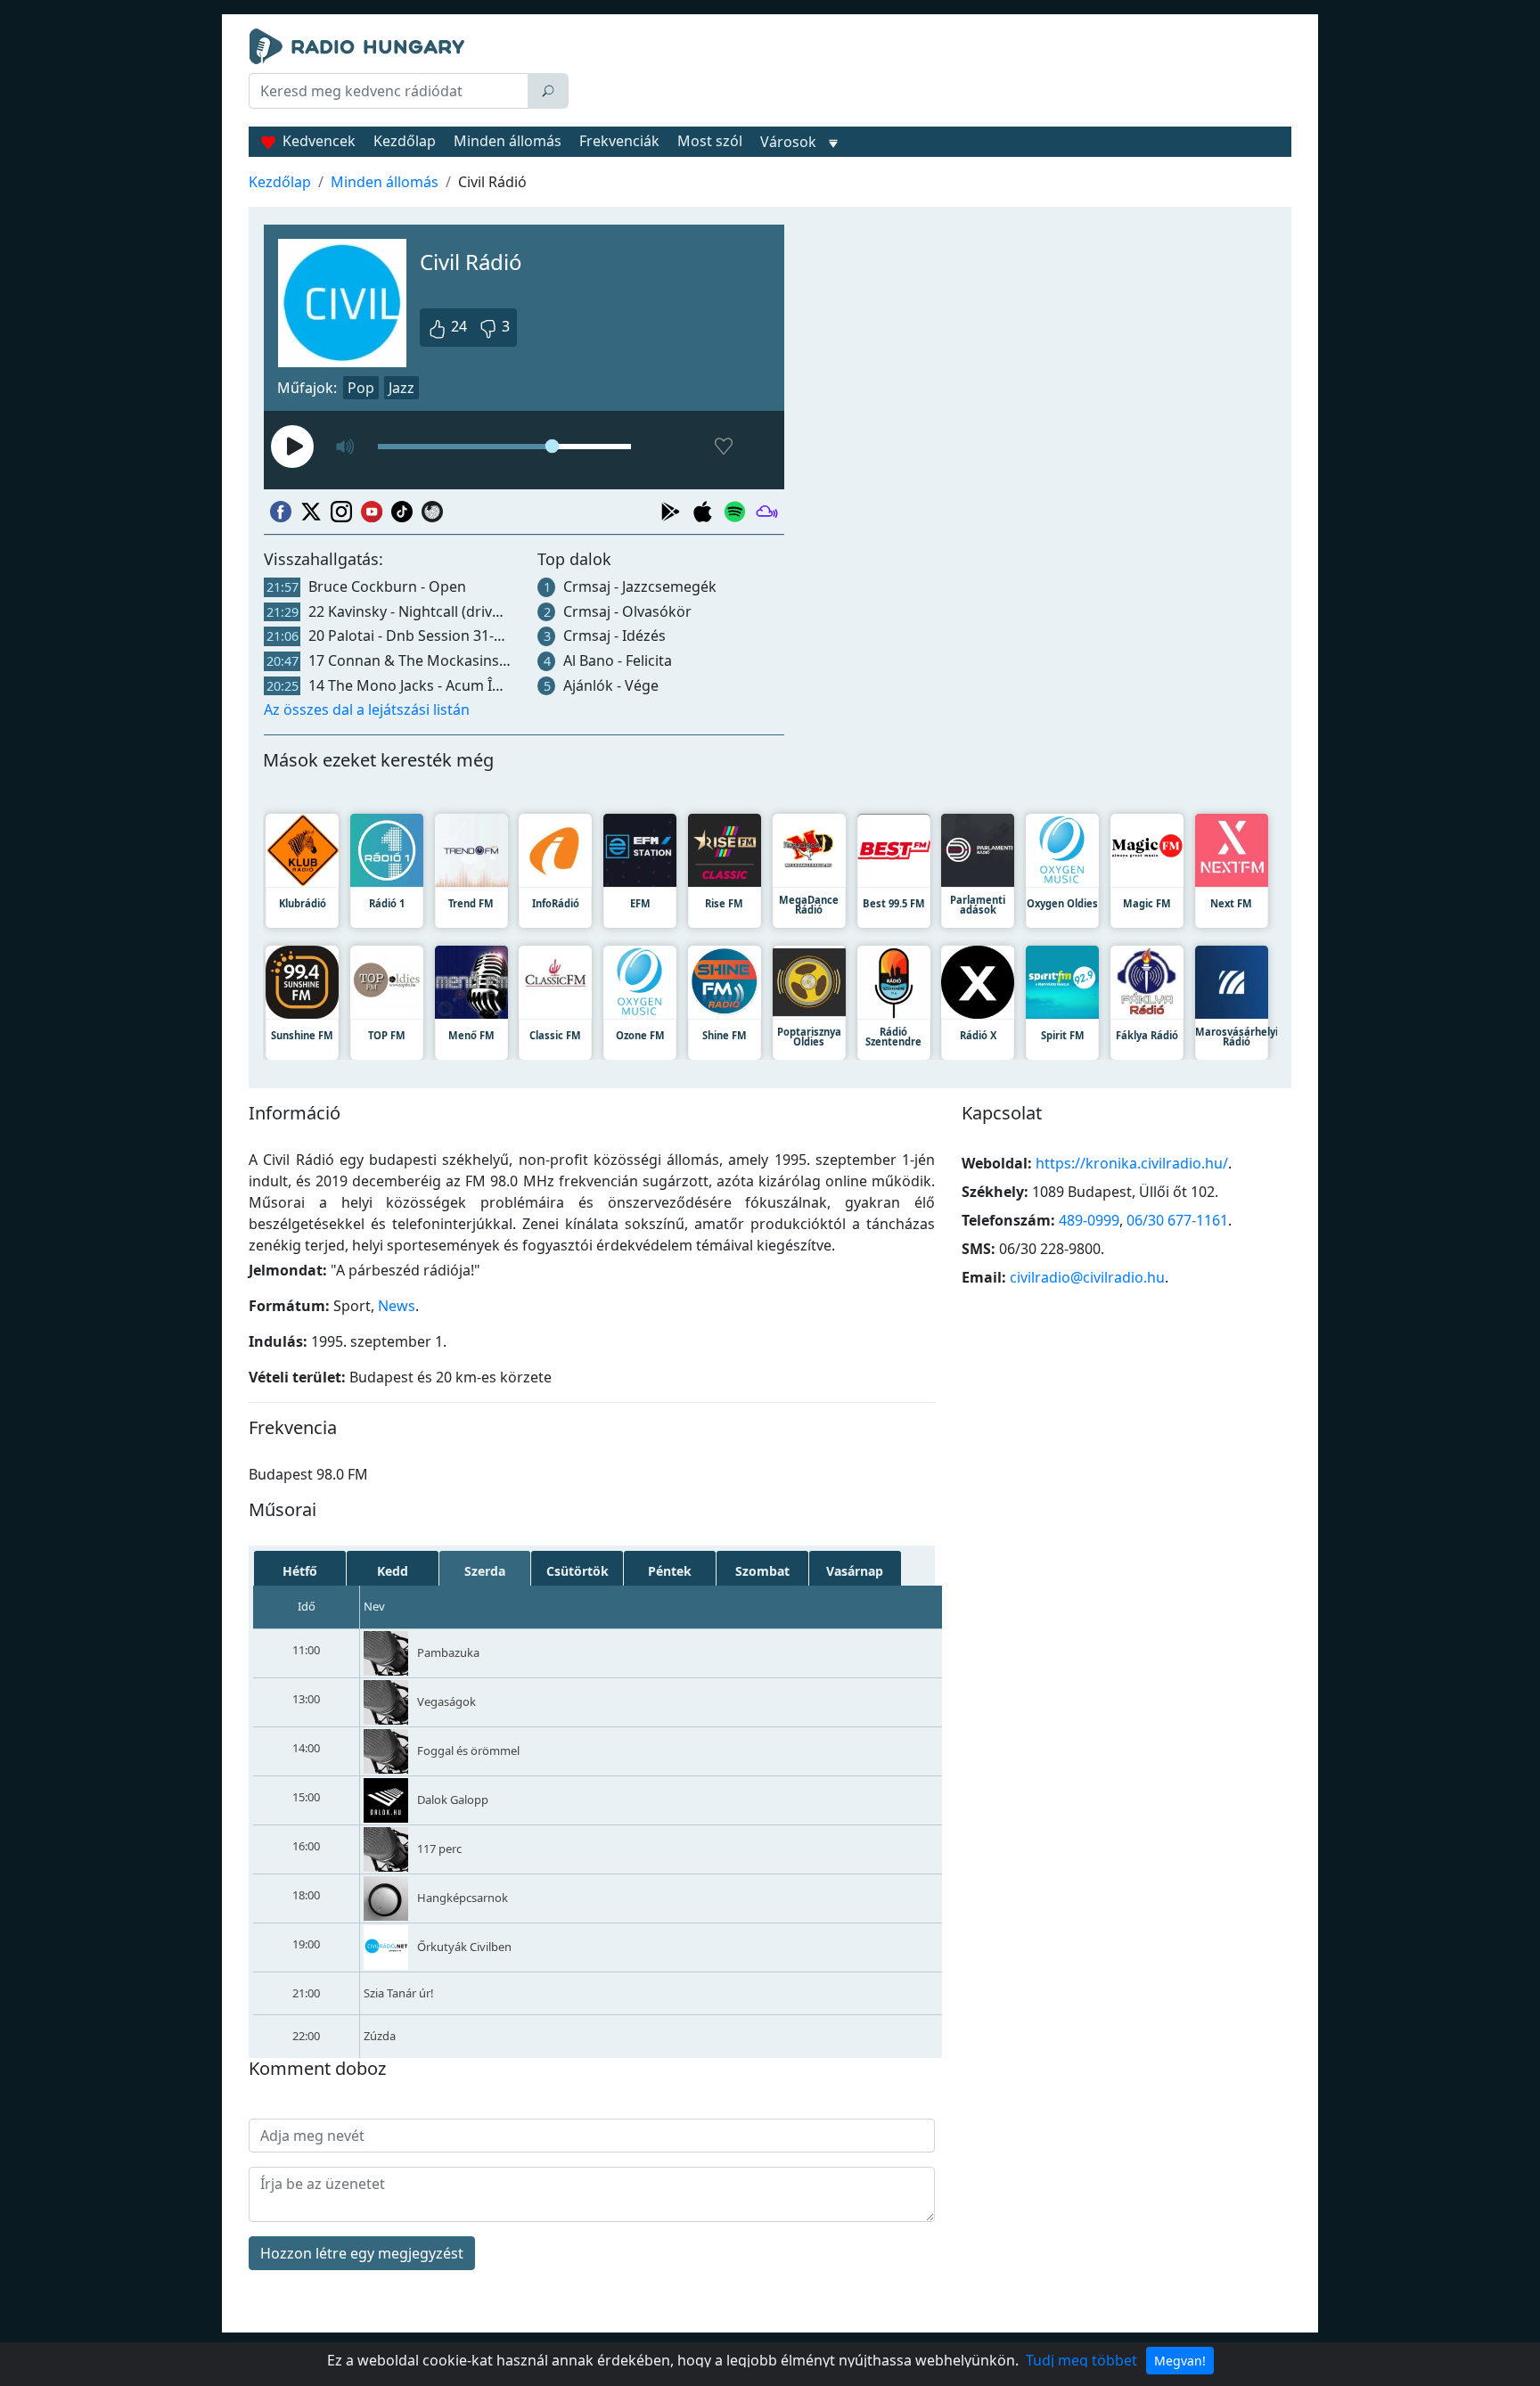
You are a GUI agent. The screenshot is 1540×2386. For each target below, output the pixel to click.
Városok (788, 142)
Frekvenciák (619, 141)
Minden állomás (508, 141)
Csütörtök (577, 1571)
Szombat (762, 1571)
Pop (361, 388)
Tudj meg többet (1081, 2360)
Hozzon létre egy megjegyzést (362, 2253)
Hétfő (300, 1571)
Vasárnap (855, 1571)
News (397, 1306)
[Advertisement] (934, 73)
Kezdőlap (405, 141)
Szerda (485, 1571)
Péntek (670, 1571)
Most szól (710, 141)
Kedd (393, 1571)
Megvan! (1180, 2361)
